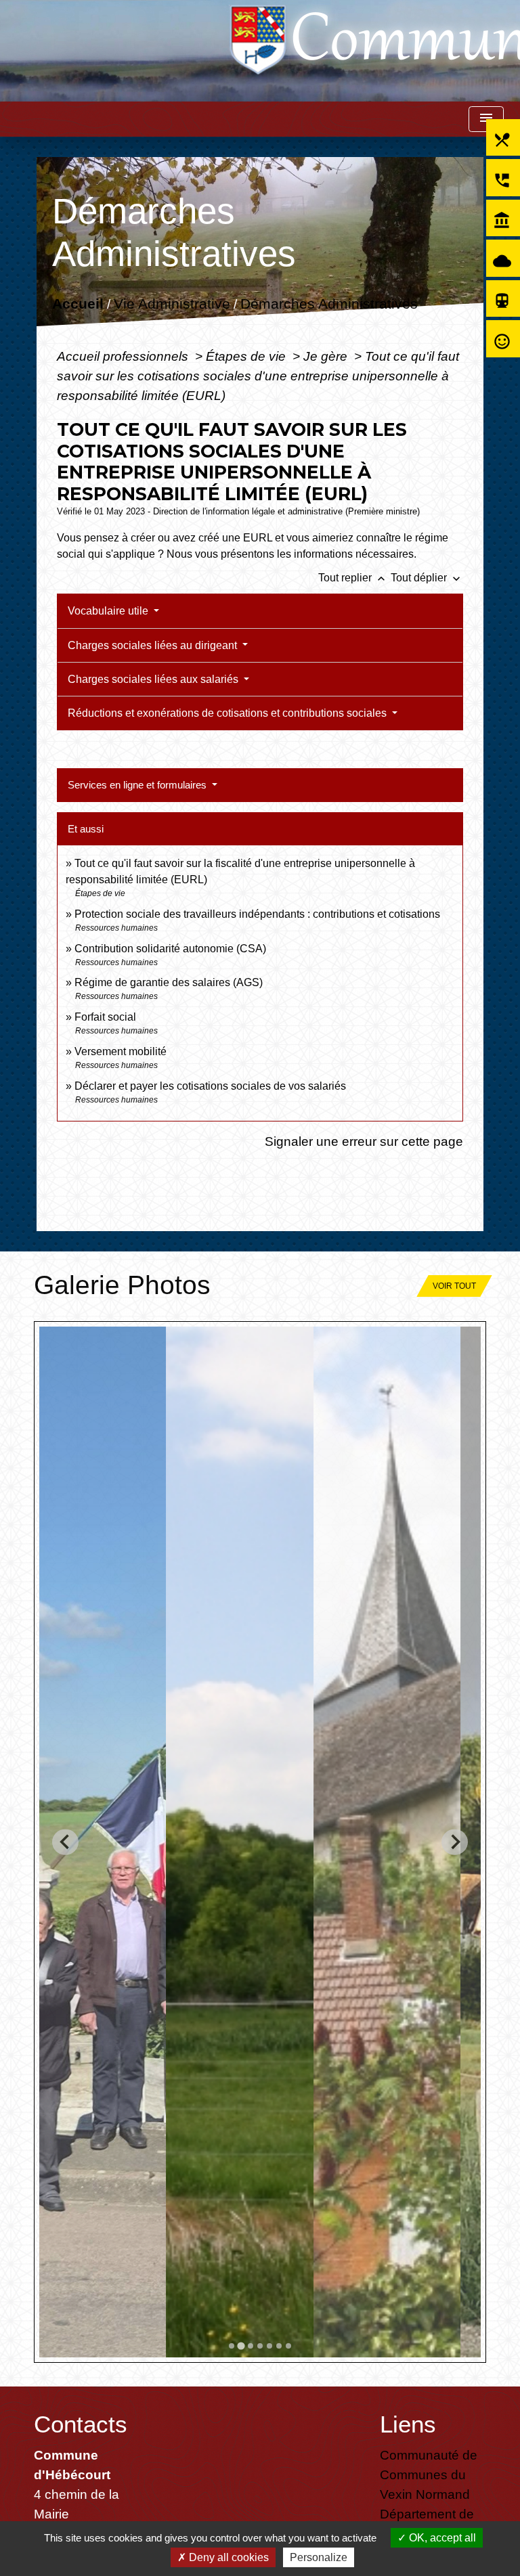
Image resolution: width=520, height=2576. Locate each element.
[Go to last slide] (65, 1842)
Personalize (319, 2557)
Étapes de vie (247, 356)
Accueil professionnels (124, 356)
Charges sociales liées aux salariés (154, 679)
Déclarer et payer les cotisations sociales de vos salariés (210, 1086)
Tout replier (353, 578)
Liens (408, 2424)
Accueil (77, 304)
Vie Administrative (171, 304)
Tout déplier (427, 578)
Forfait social (105, 1017)
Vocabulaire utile (109, 611)
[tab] (232, 2346)
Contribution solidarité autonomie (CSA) (170, 949)
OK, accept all (441, 2538)
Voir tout (454, 1286)
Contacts (81, 2424)
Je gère (327, 356)
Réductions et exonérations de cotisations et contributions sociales (229, 713)
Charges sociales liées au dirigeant (154, 645)
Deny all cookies (227, 2557)
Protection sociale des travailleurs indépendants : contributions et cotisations (257, 914)
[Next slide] (455, 1842)
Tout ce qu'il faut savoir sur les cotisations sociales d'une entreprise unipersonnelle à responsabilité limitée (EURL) (258, 376)
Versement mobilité (121, 1051)
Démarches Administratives (328, 304)
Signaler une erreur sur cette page (364, 1141)
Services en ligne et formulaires (138, 785)
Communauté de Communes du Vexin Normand (429, 2474)
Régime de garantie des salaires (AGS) (169, 982)
